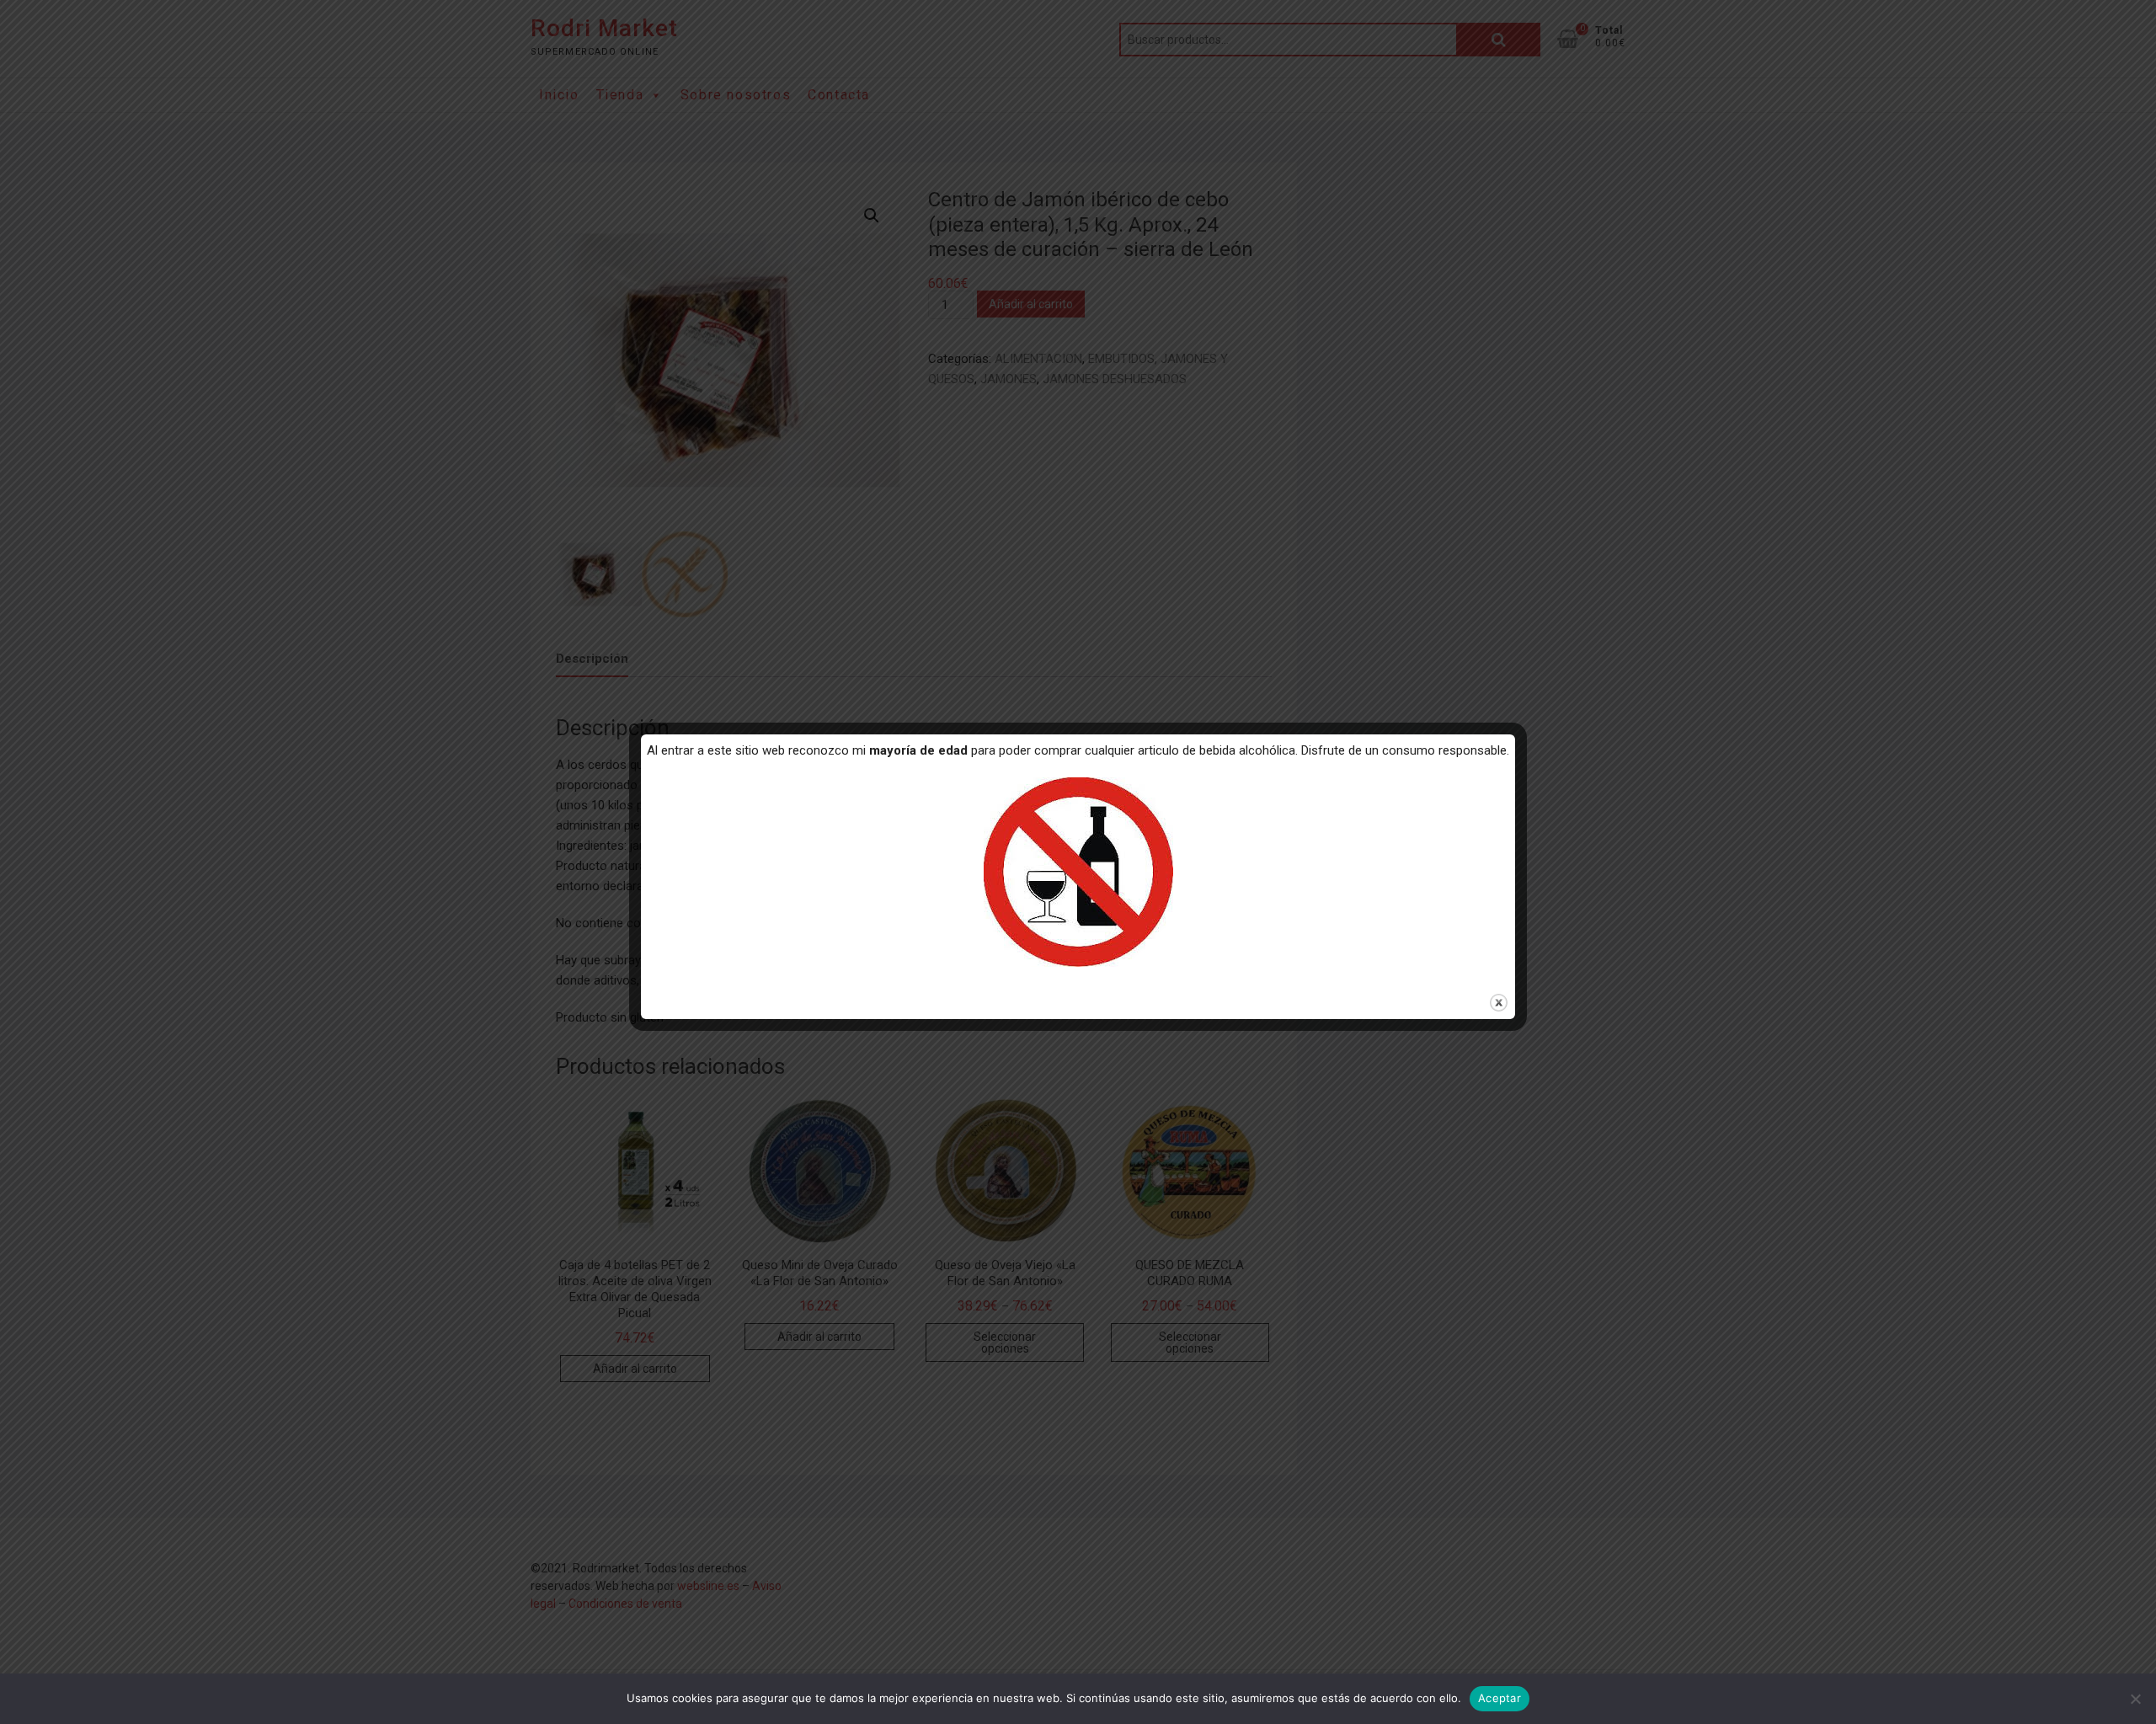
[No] (2135, 1699)
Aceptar (1500, 1698)
